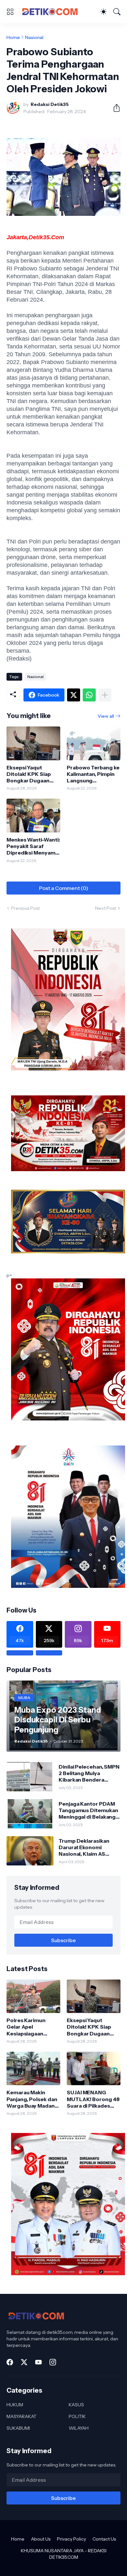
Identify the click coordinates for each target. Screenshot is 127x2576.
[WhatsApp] (89, 695)
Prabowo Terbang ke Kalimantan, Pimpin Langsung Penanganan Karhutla (93, 774)
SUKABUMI (18, 2428)
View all (106, 716)
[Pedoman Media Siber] (49, 1653)
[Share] (114, 108)
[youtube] (38, 2362)
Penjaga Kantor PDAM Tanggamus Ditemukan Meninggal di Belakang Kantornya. (88, 1810)
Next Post (106, 908)
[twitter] (24, 2362)
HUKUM (15, 2405)
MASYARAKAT (21, 2416)
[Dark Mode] (104, 12)
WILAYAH (79, 2428)
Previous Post (25, 908)
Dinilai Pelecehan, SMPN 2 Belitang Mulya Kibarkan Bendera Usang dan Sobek (89, 1773)
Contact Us (104, 2539)
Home (13, 37)
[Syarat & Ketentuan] (20, 1653)
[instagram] (53, 2362)
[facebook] (10, 2362)
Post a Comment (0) (64, 888)
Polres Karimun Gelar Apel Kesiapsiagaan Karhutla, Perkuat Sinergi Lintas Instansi (28, 2027)
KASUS (76, 2405)
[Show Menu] (10, 12)
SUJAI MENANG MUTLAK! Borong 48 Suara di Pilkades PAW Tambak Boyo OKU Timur (93, 2099)
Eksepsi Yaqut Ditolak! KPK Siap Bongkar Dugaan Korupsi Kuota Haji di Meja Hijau (33, 774)
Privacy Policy (71, 2539)
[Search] (117, 12)
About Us (41, 2539)
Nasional (34, 37)
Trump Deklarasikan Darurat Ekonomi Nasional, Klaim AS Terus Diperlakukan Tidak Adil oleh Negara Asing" (87, 1847)
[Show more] (105, 695)
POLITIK (77, 2416)
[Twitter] (74, 695)
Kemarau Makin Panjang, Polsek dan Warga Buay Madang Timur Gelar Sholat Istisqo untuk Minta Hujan (32, 2099)
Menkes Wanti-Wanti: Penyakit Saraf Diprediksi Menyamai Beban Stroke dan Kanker (33, 846)
